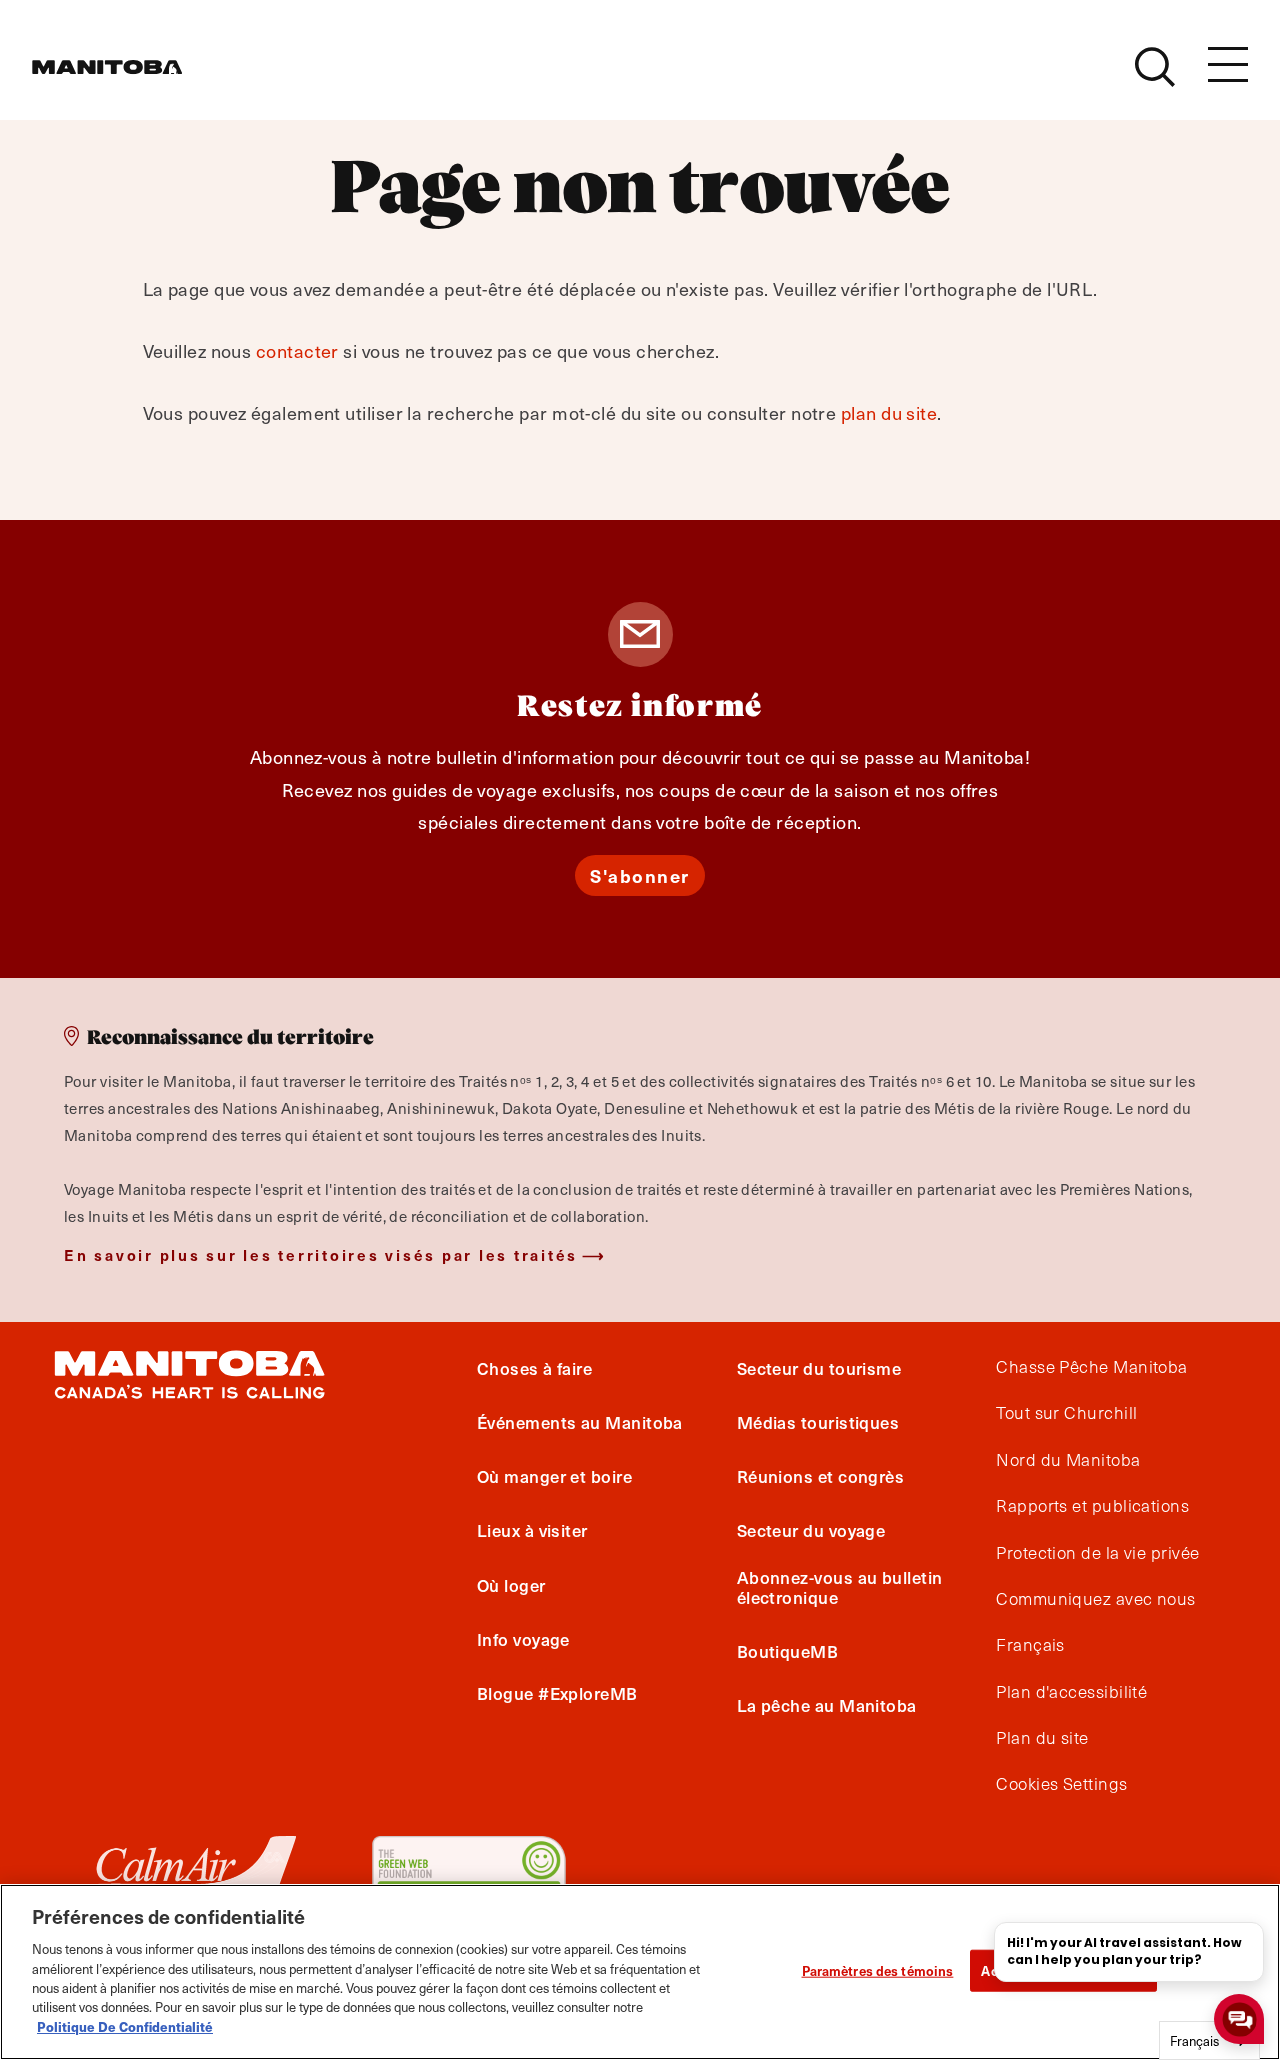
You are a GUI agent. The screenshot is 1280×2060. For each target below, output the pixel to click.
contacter (297, 350)
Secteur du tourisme (819, 1368)
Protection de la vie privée (1097, 1553)
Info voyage (523, 1639)
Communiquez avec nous (1095, 1599)
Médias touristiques (818, 1422)
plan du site (889, 412)
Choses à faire (534, 1368)
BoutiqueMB (788, 1651)
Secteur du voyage (811, 1531)
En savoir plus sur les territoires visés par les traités (321, 1254)
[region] (640, 1972)
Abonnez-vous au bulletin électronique (840, 1587)
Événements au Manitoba (580, 1422)
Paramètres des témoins (878, 1970)
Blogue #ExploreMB (557, 1693)
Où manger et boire (554, 1476)
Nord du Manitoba (1068, 1460)
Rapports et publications (1092, 1506)
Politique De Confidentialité (125, 2026)
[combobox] (1209, 2040)
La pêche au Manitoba (827, 1705)
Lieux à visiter (532, 1531)
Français (1030, 1645)
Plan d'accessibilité (1071, 1692)
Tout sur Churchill (1066, 1413)
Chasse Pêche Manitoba (1091, 1367)
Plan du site (1042, 1738)
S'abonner (640, 875)
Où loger (511, 1585)
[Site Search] (1155, 67)
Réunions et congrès (821, 1476)
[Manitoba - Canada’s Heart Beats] (107, 67)
